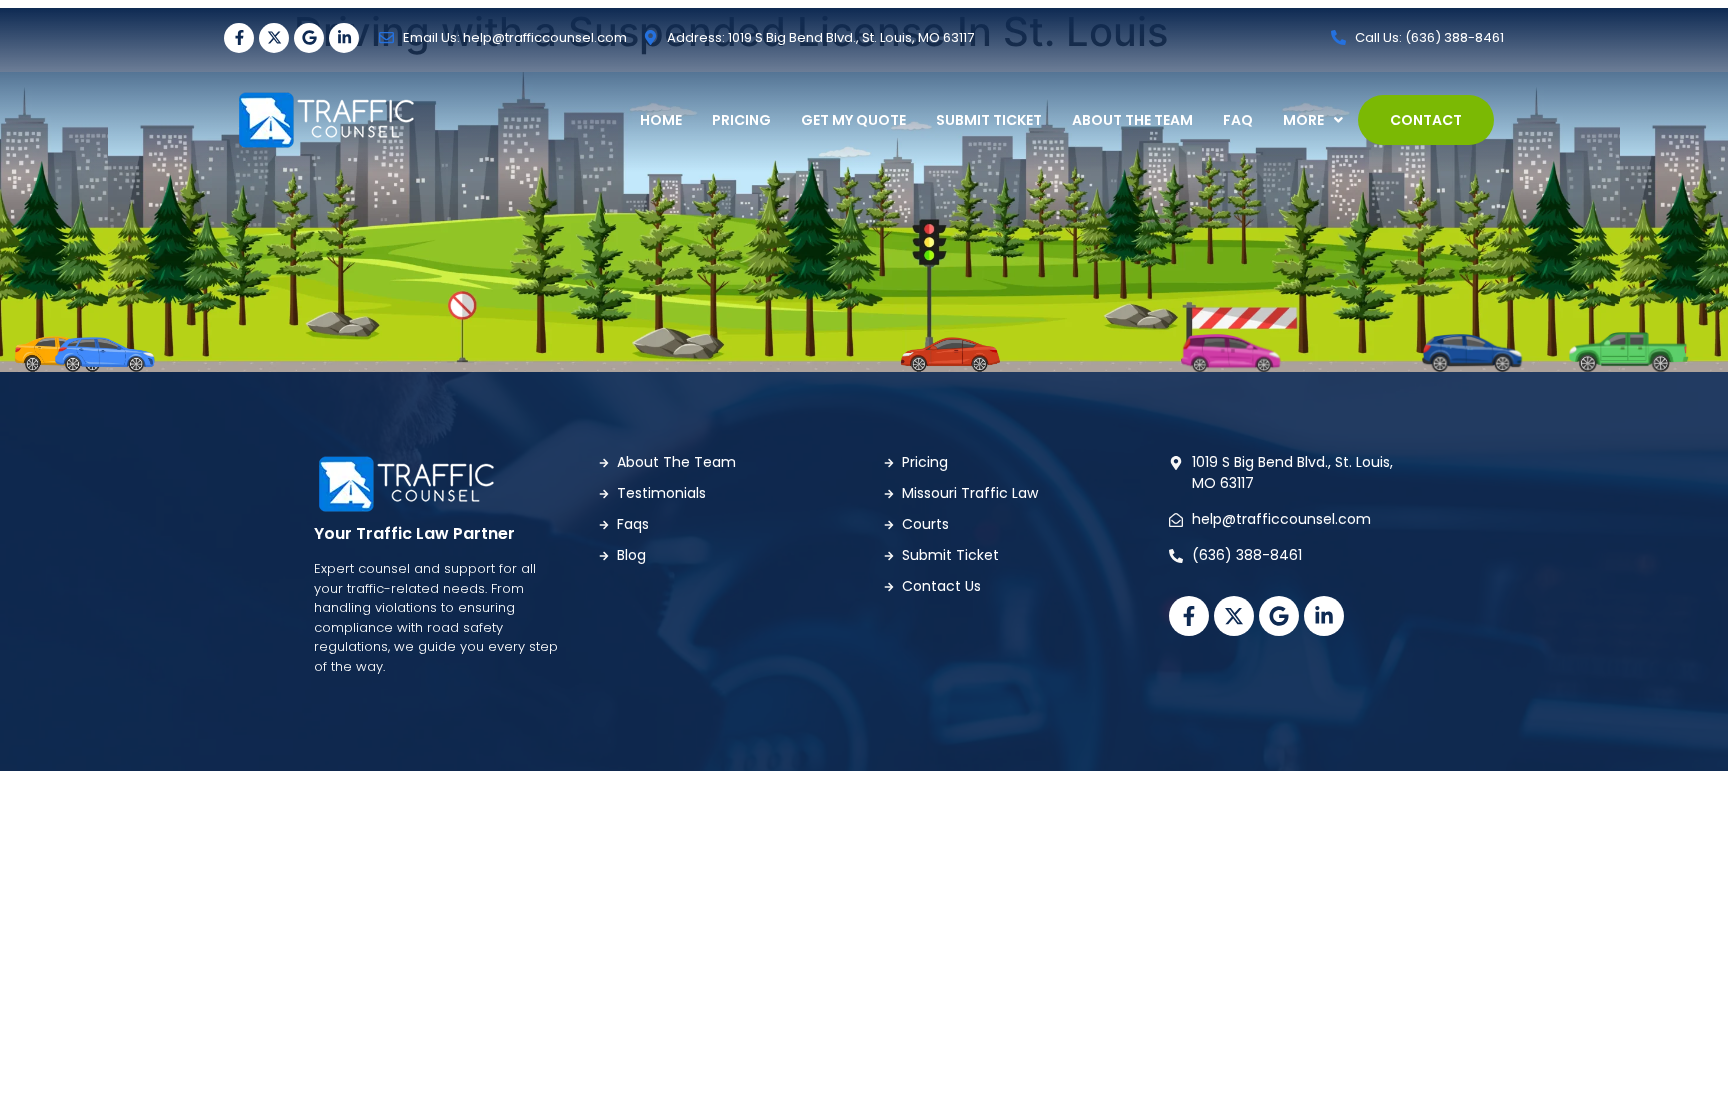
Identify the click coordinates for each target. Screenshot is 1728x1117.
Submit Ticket (989, 120)
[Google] (309, 38)
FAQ (1238, 120)
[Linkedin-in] (344, 38)
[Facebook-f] (239, 38)
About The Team (1132, 120)
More (1303, 120)
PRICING (741, 120)
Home (661, 120)
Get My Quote (853, 120)
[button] (1313, 120)
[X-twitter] (274, 38)
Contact (1426, 120)
